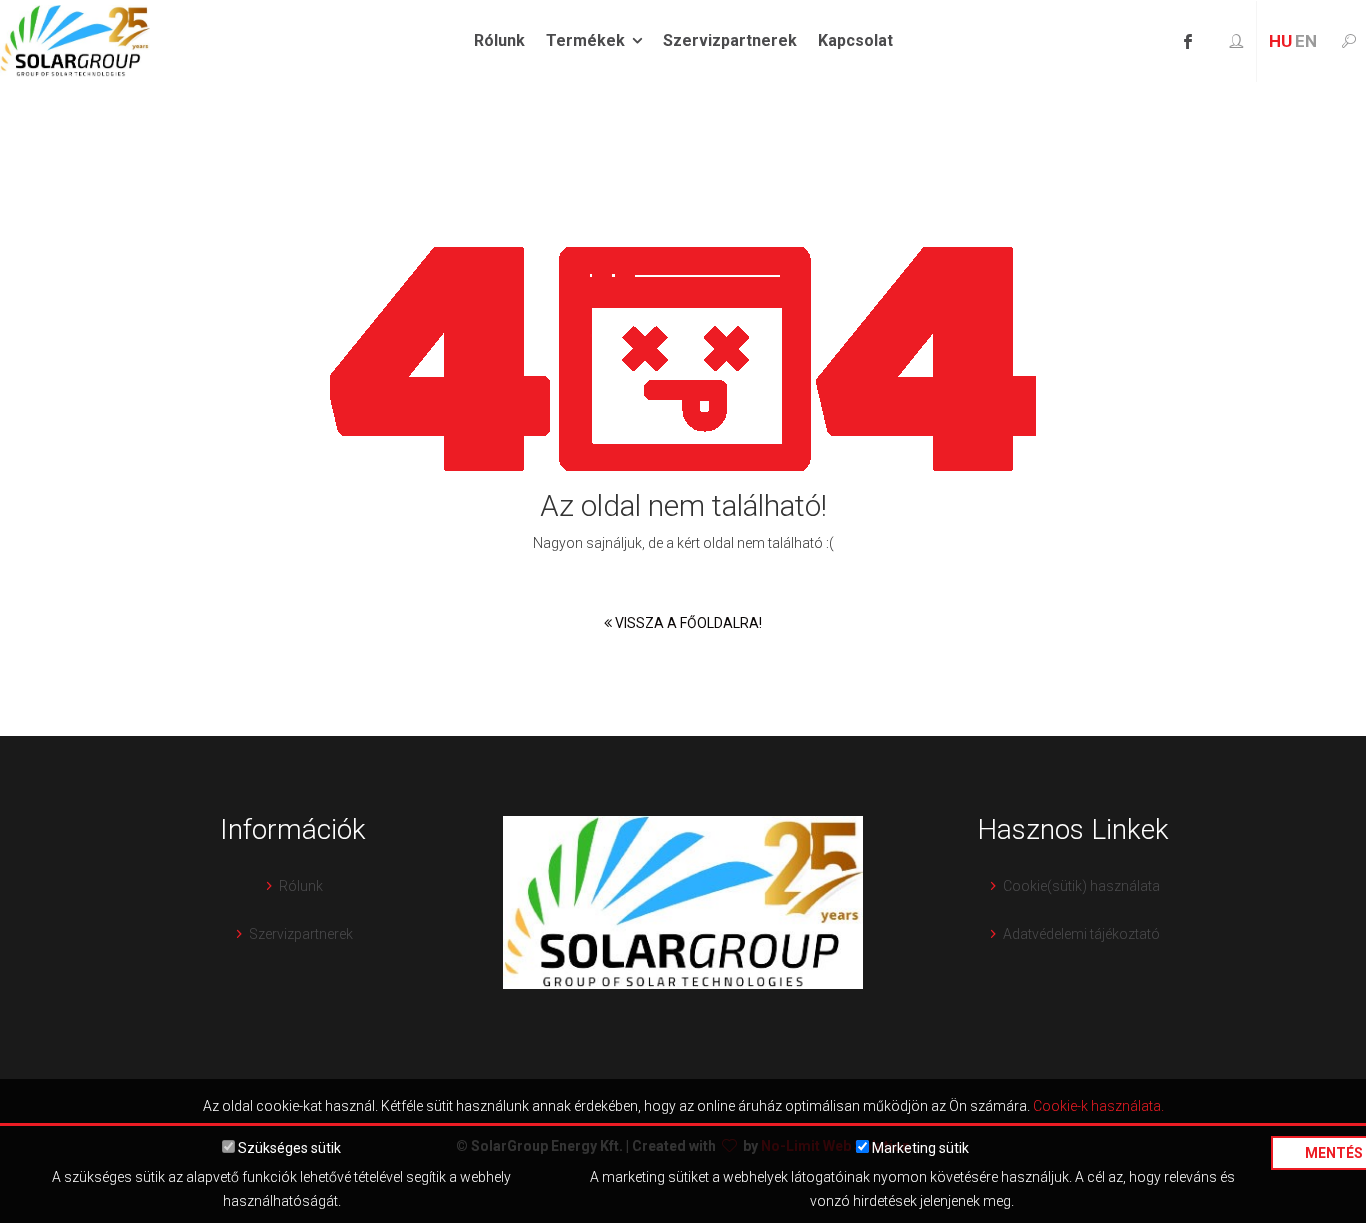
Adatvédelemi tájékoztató (1081, 934)
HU (1280, 41)
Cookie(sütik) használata (1081, 886)
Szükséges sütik (288, 1148)
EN (1306, 41)
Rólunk (499, 40)
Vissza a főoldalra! (687, 623)
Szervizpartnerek (730, 40)
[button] (1236, 42)
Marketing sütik (919, 1148)
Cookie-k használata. (1098, 1106)
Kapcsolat (855, 40)
